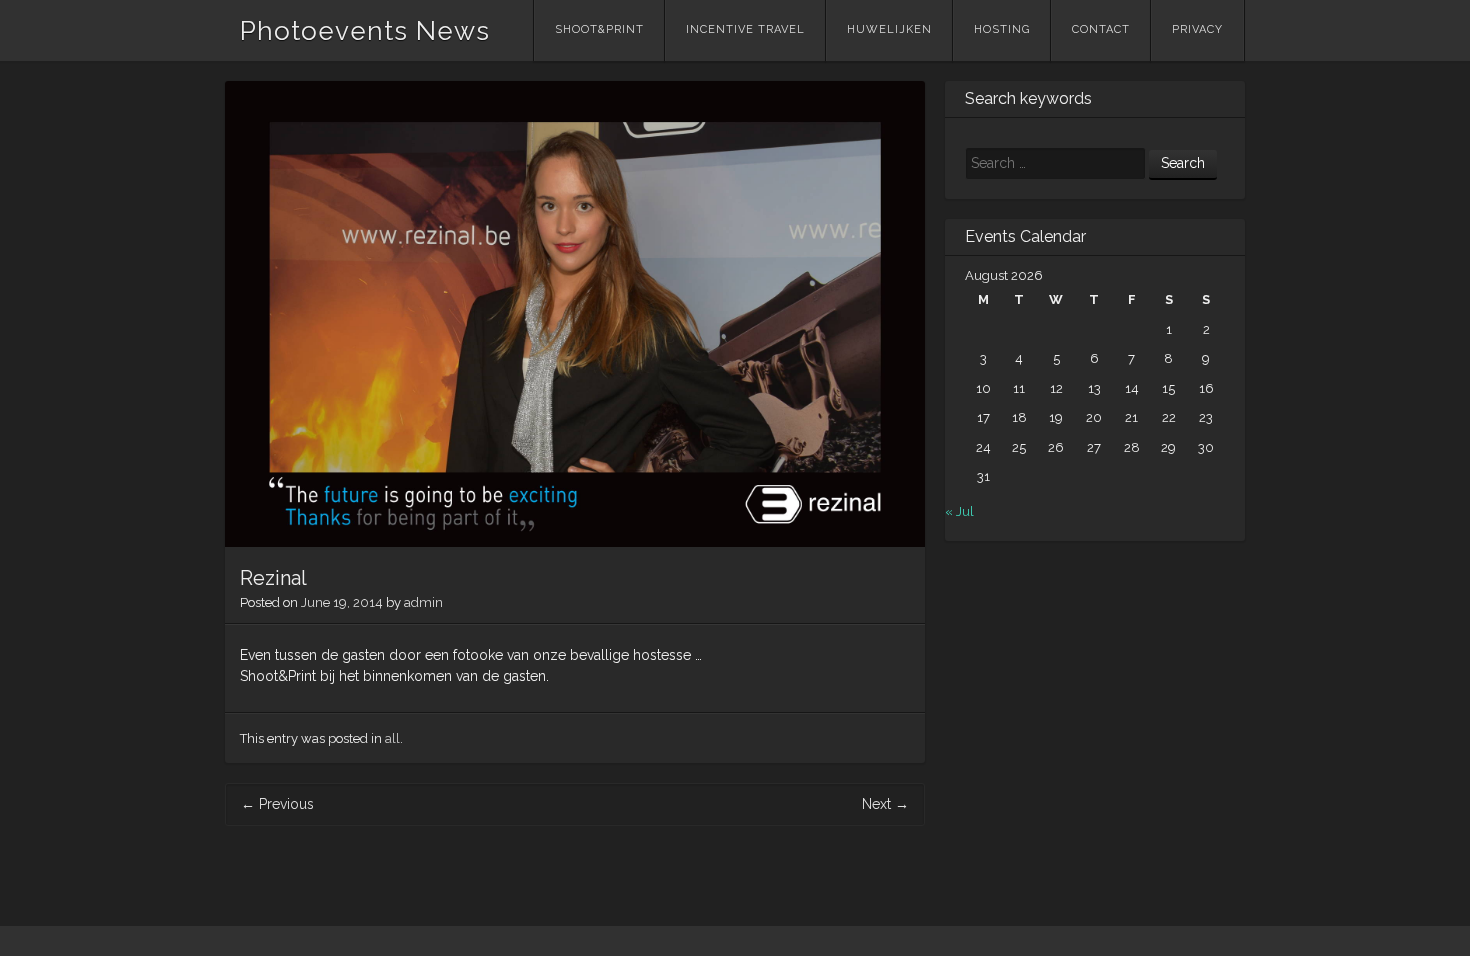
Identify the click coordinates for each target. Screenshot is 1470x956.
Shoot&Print (599, 29)
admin (423, 602)
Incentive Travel (745, 29)
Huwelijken (889, 29)
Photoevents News (365, 31)
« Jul (959, 511)
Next (885, 804)
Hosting (1002, 29)
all (392, 738)
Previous (277, 804)
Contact (1101, 29)
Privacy (1197, 29)
